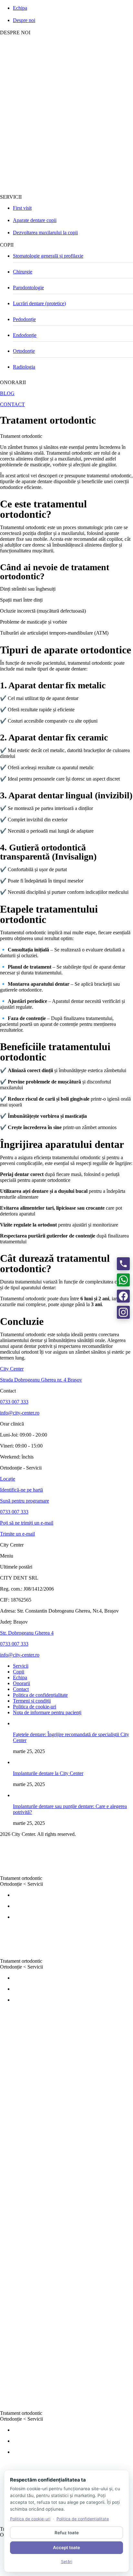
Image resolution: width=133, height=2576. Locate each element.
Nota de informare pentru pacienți (47, 1712)
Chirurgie (23, 272)
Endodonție (25, 335)
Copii (19, 1672)
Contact (21, 1689)
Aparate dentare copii (35, 220)
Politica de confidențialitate (40, 1695)
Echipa (20, 8)
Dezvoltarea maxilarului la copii (45, 233)
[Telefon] (123, 1264)
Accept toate (66, 2548)
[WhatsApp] (123, 1280)
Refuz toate (67, 2533)
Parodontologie (28, 288)
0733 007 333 (14, 1402)
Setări (67, 2562)
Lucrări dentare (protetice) (39, 303)
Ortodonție (24, 351)
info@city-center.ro (20, 1413)
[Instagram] (123, 1312)
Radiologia (24, 367)
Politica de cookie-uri (35, 1707)
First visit (22, 208)
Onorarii (21, 1683)
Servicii (34, 1468)
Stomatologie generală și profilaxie (48, 256)
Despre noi (24, 20)
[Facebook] (123, 1296)
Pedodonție (24, 319)
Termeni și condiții (32, 1701)
